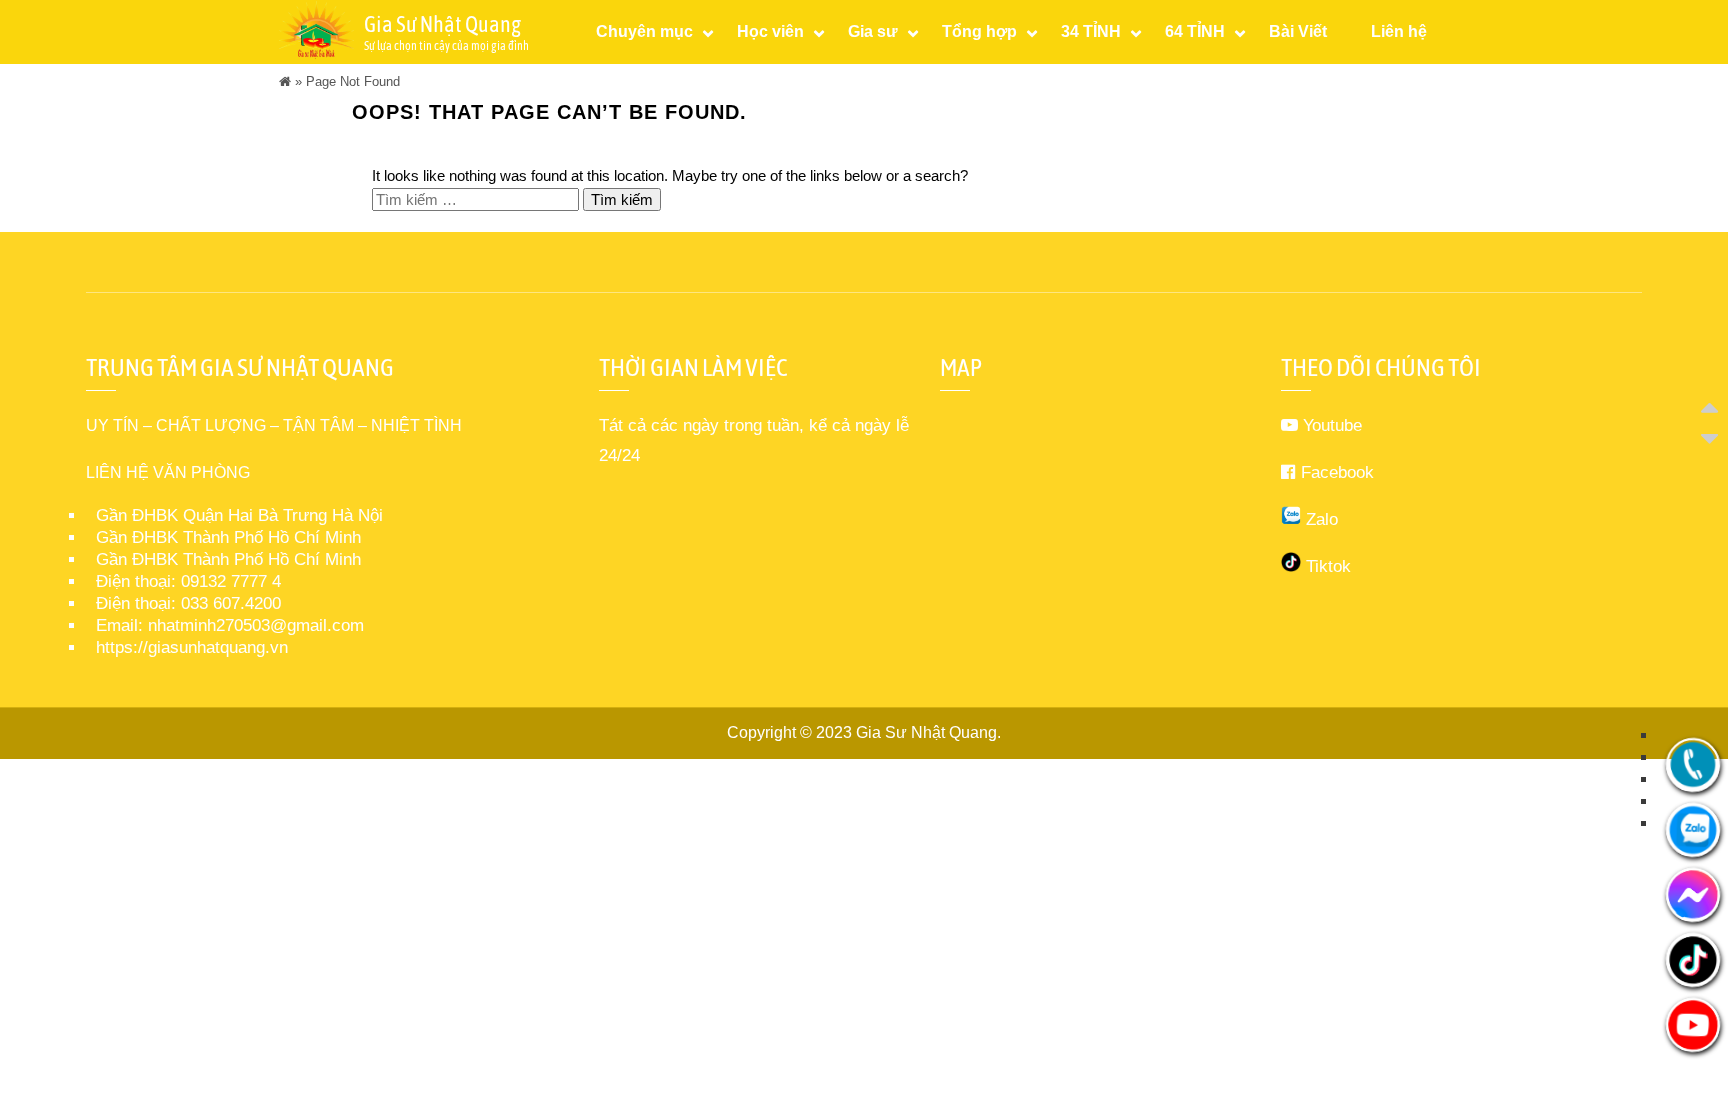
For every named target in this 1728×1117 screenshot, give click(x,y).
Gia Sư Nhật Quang (926, 732)
